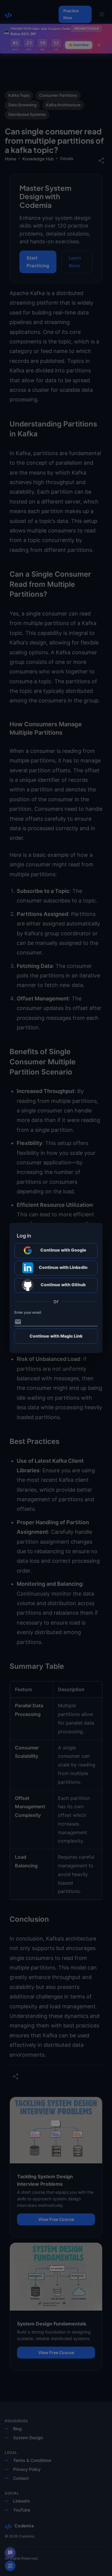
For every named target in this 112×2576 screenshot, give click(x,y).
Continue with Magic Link (56, 1336)
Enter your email (28, 1312)
